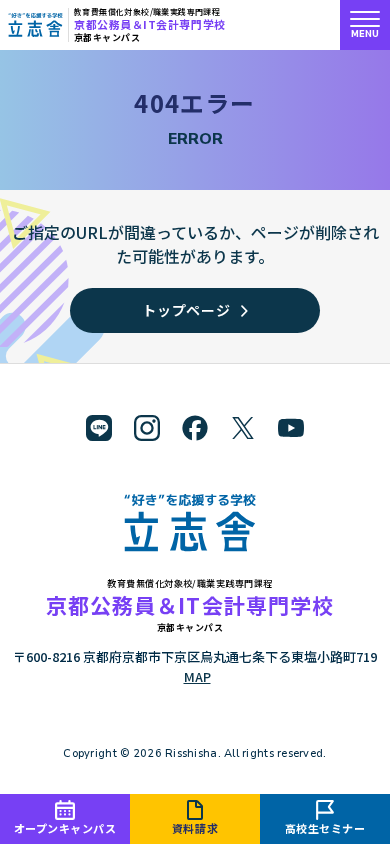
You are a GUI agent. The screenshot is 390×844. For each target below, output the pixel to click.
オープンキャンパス (65, 828)
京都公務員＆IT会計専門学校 (150, 24)
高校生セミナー (325, 828)
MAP (197, 676)
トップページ (186, 310)
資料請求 (195, 828)
